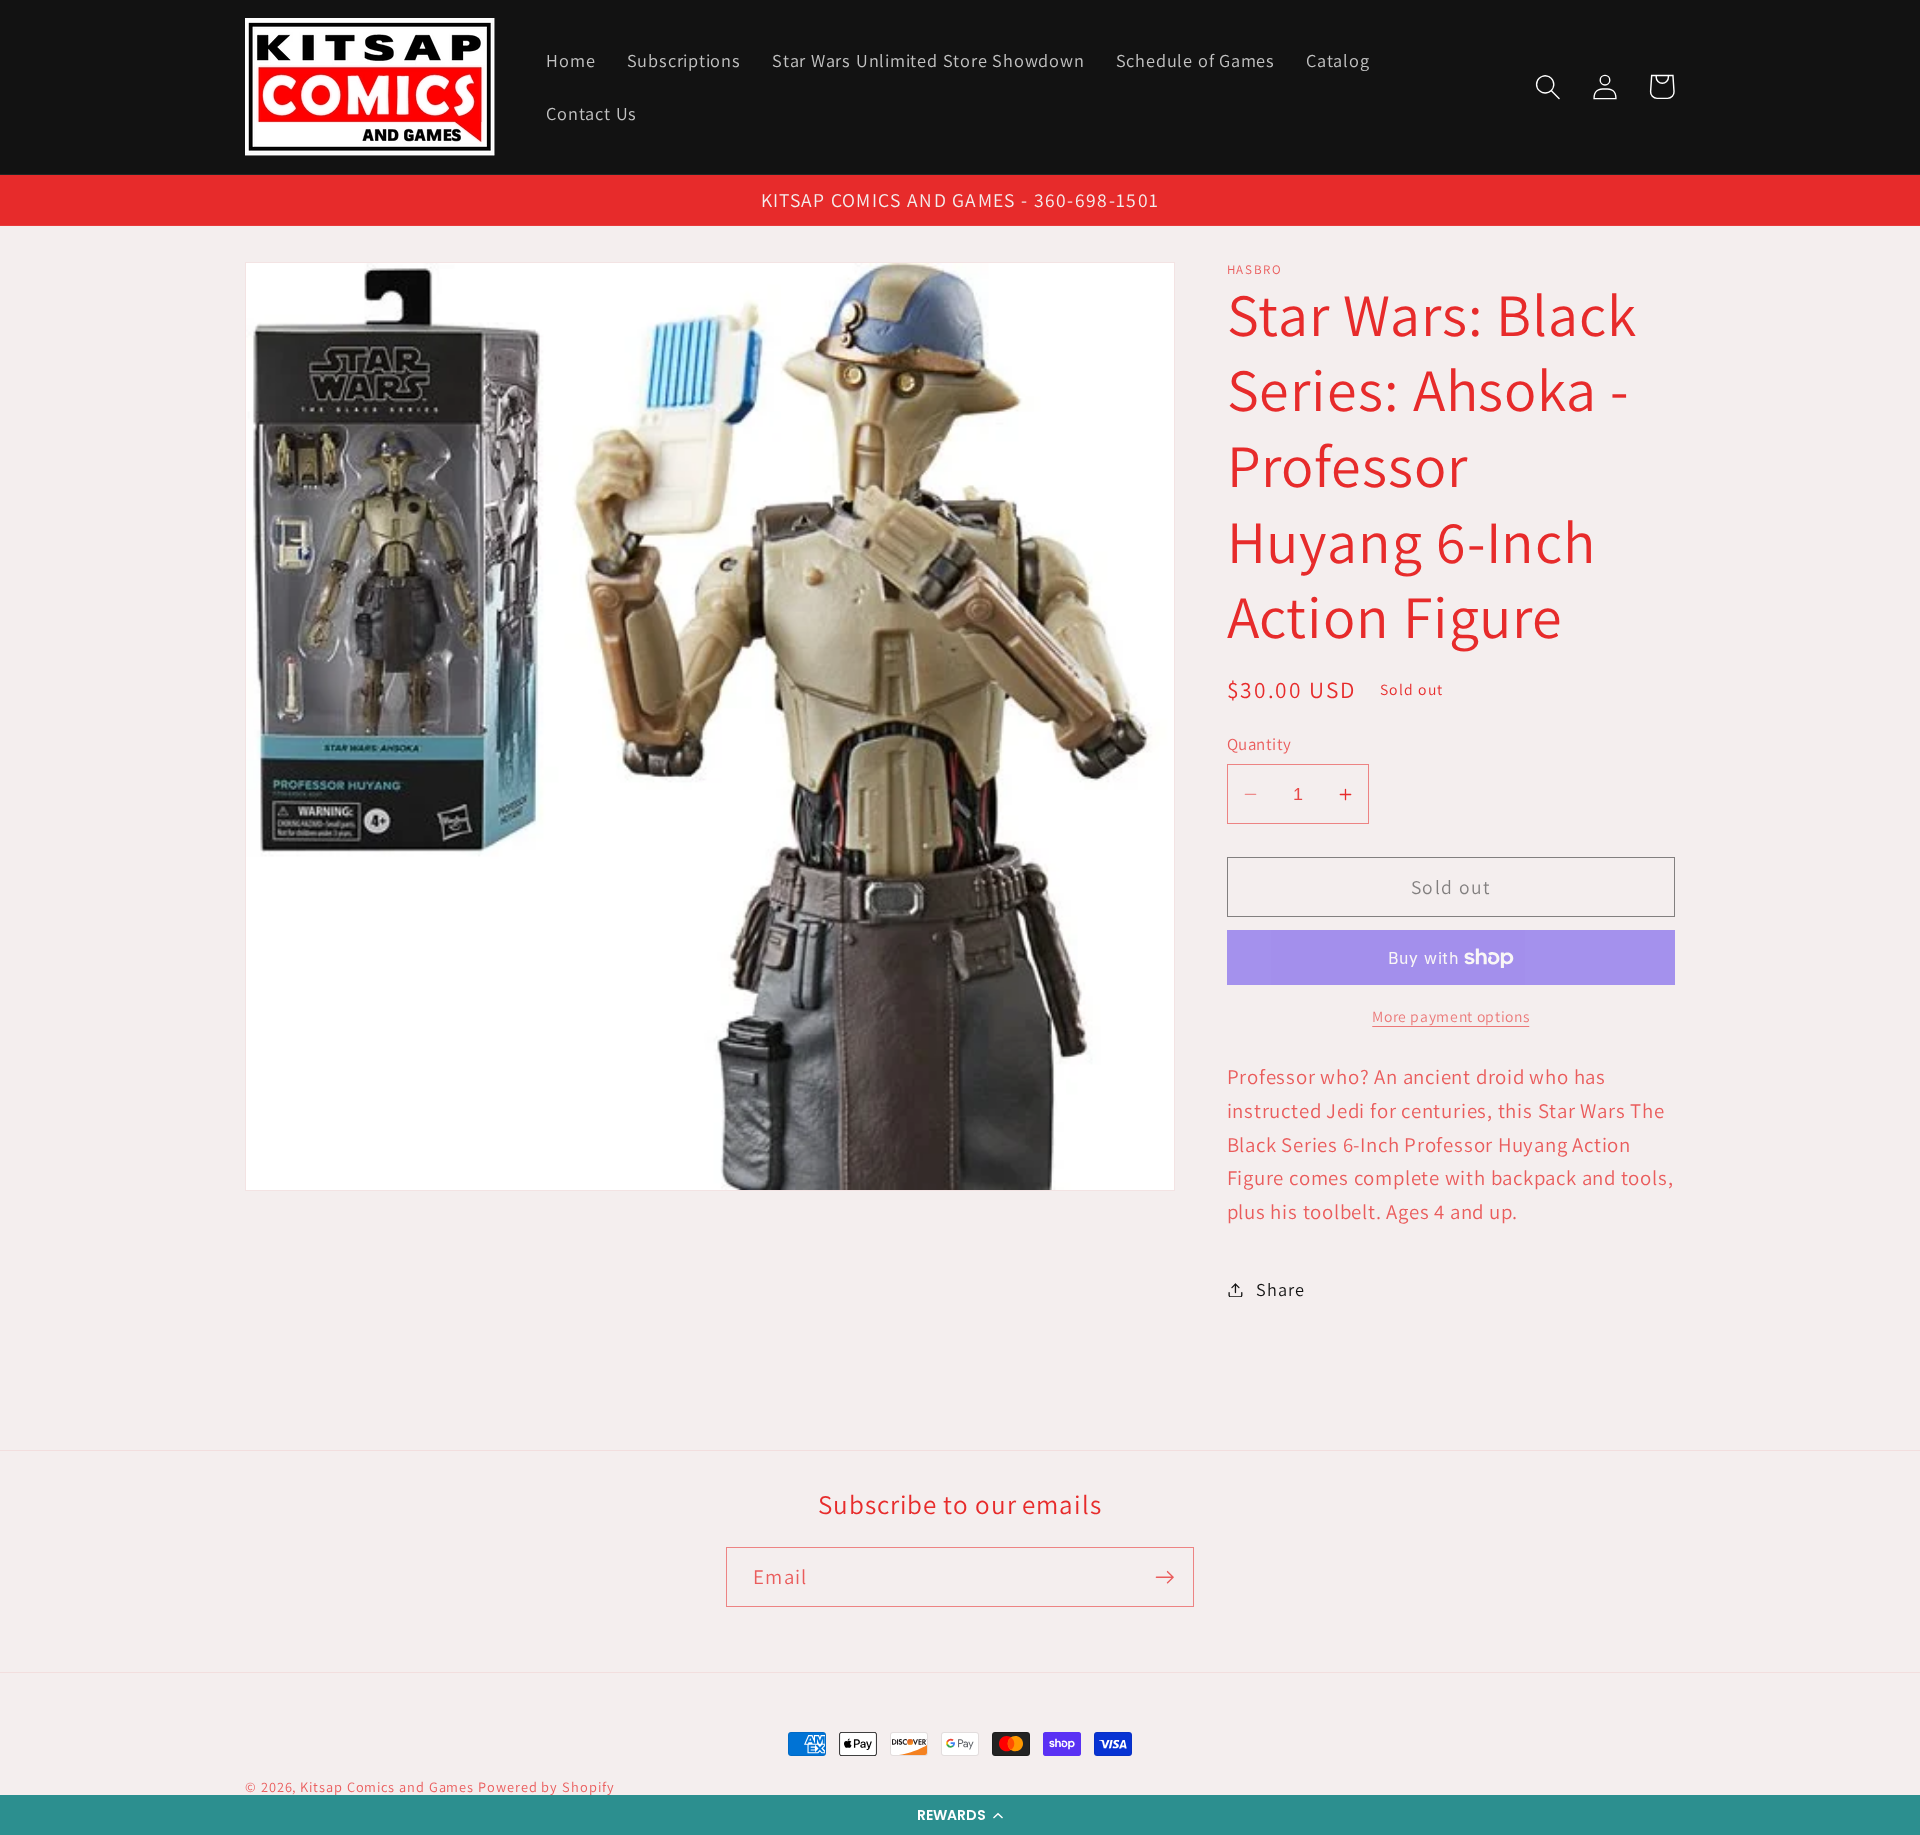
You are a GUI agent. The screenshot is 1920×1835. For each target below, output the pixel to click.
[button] (960, 1815)
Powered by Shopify (546, 1786)
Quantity (1259, 744)
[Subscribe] (1164, 1577)
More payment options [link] (1450, 1016)
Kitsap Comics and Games (387, 1786)
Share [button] (1280, 1289)
